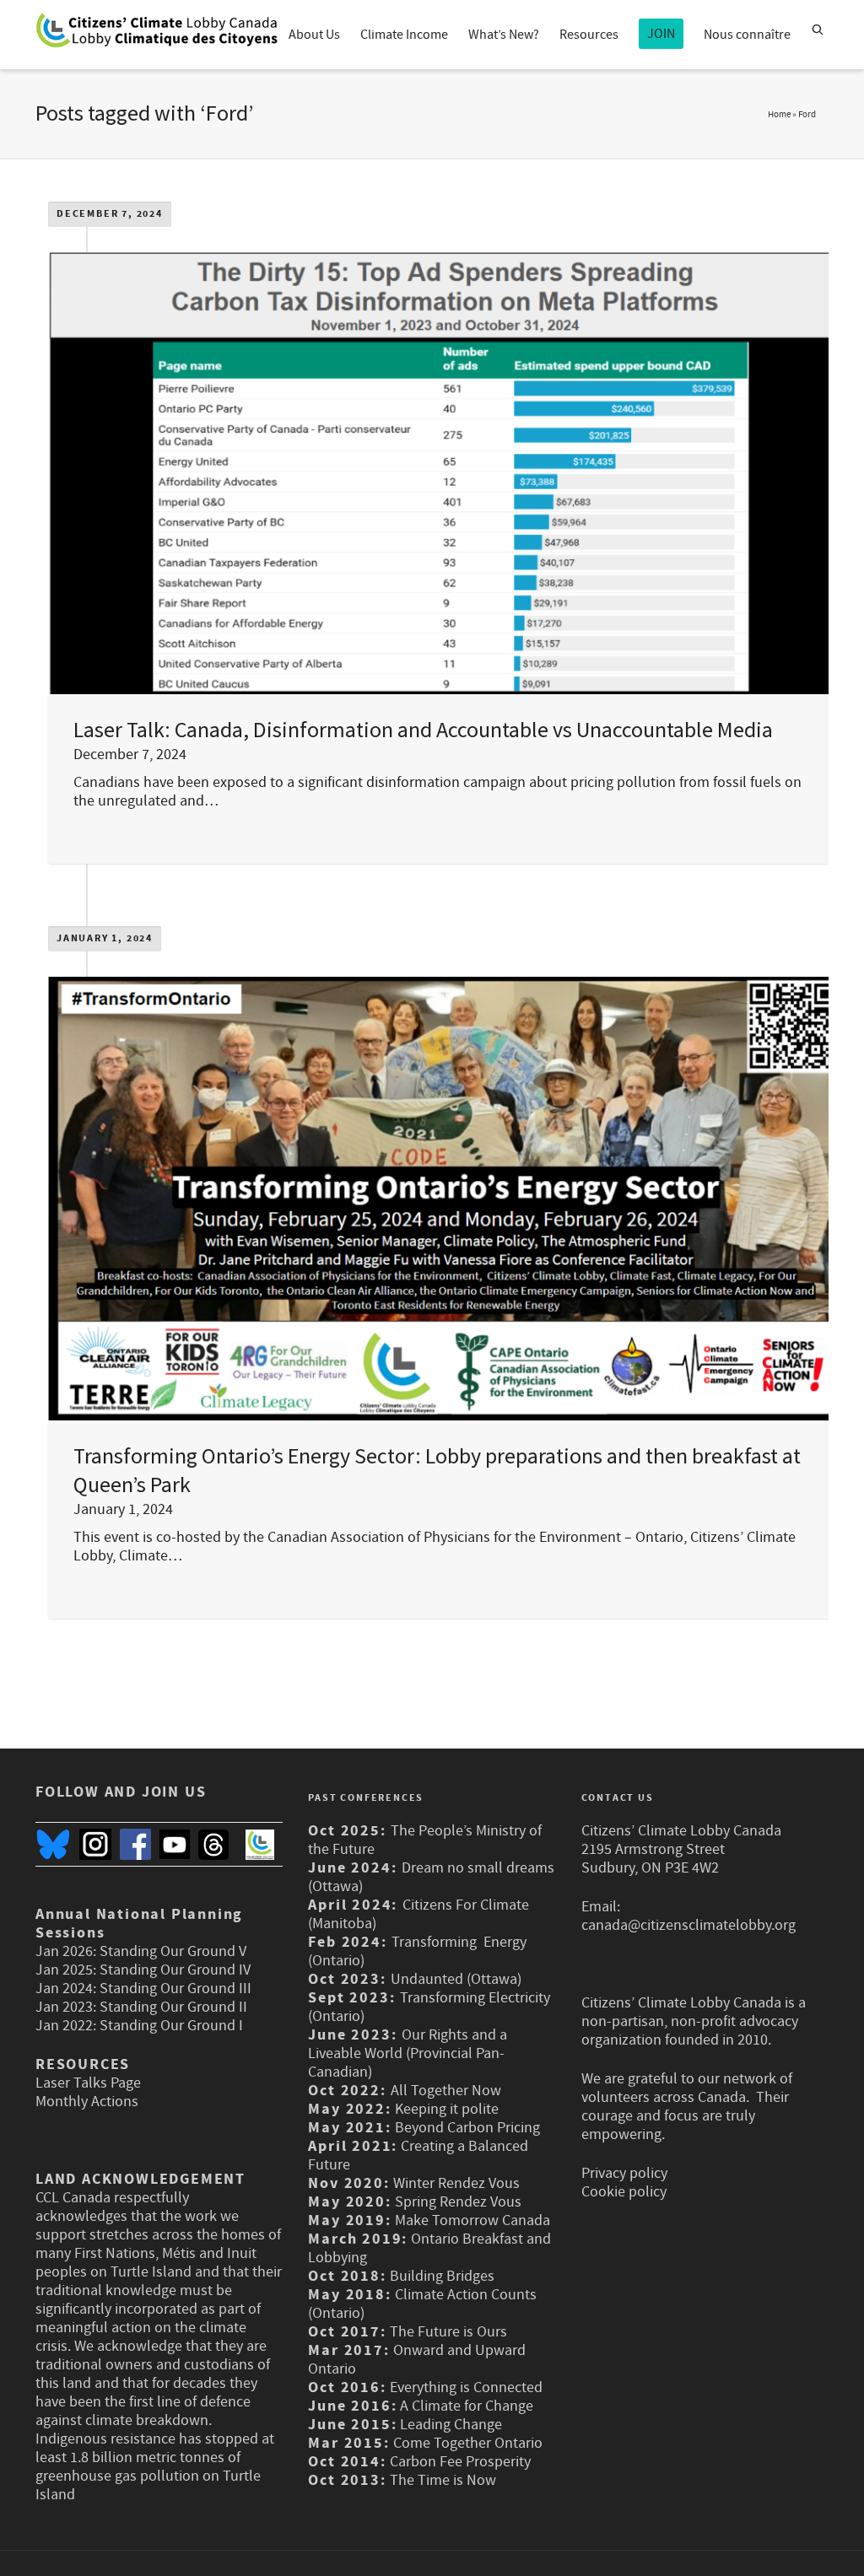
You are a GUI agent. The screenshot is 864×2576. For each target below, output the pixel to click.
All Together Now (446, 2091)
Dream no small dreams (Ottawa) (431, 1877)
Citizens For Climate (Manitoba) (418, 1914)
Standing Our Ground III (175, 1989)
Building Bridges (442, 2276)
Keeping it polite (445, 2109)
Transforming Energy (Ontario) (417, 1951)
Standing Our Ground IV (175, 1970)
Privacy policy (624, 2173)
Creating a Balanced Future (418, 2156)
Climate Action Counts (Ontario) (422, 2304)
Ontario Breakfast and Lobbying (429, 2248)
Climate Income (404, 35)
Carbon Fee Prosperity (460, 2462)
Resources (589, 35)
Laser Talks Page (88, 2083)
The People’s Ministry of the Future (425, 1840)
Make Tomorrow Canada (472, 2220)
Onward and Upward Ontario (416, 2360)
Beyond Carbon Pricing (467, 2128)
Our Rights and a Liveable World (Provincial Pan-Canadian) (408, 2053)
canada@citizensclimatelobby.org (688, 1925)
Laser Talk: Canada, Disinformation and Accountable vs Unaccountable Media (423, 729)
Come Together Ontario (468, 2443)
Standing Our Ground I (171, 2026)
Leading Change (451, 2425)
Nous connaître (747, 35)
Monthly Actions (87, 2102)
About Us (314, 35)
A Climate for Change (465, 2406)
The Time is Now (443, 2480)
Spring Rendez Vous (458, 2202)
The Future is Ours (448, 2332)
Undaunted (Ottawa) (456, 1979)
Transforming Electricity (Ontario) (429, 2007)
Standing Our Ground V (173, 1951)
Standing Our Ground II (173, 2007)
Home (779, 115)
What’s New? (504, 35)
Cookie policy (624, 2192)
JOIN (661, 34)
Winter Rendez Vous (456, 2183)
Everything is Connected (466, 2387)
